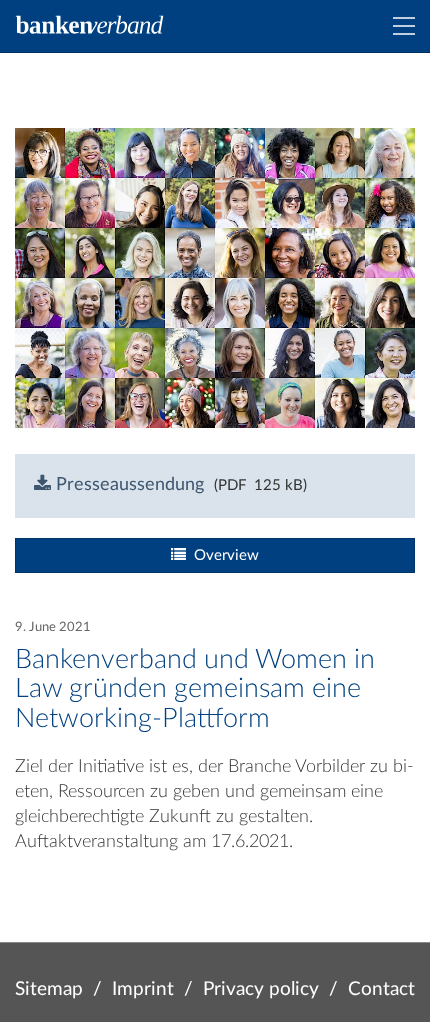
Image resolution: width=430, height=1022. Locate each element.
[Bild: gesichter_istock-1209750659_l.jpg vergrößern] (215, 278)
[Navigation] (404, 26)
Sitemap (49, 989)
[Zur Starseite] (90, 25)
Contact (381, 989)
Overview (222, 555)
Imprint (143, 989)
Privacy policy (261, 989)
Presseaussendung (127, 485)
